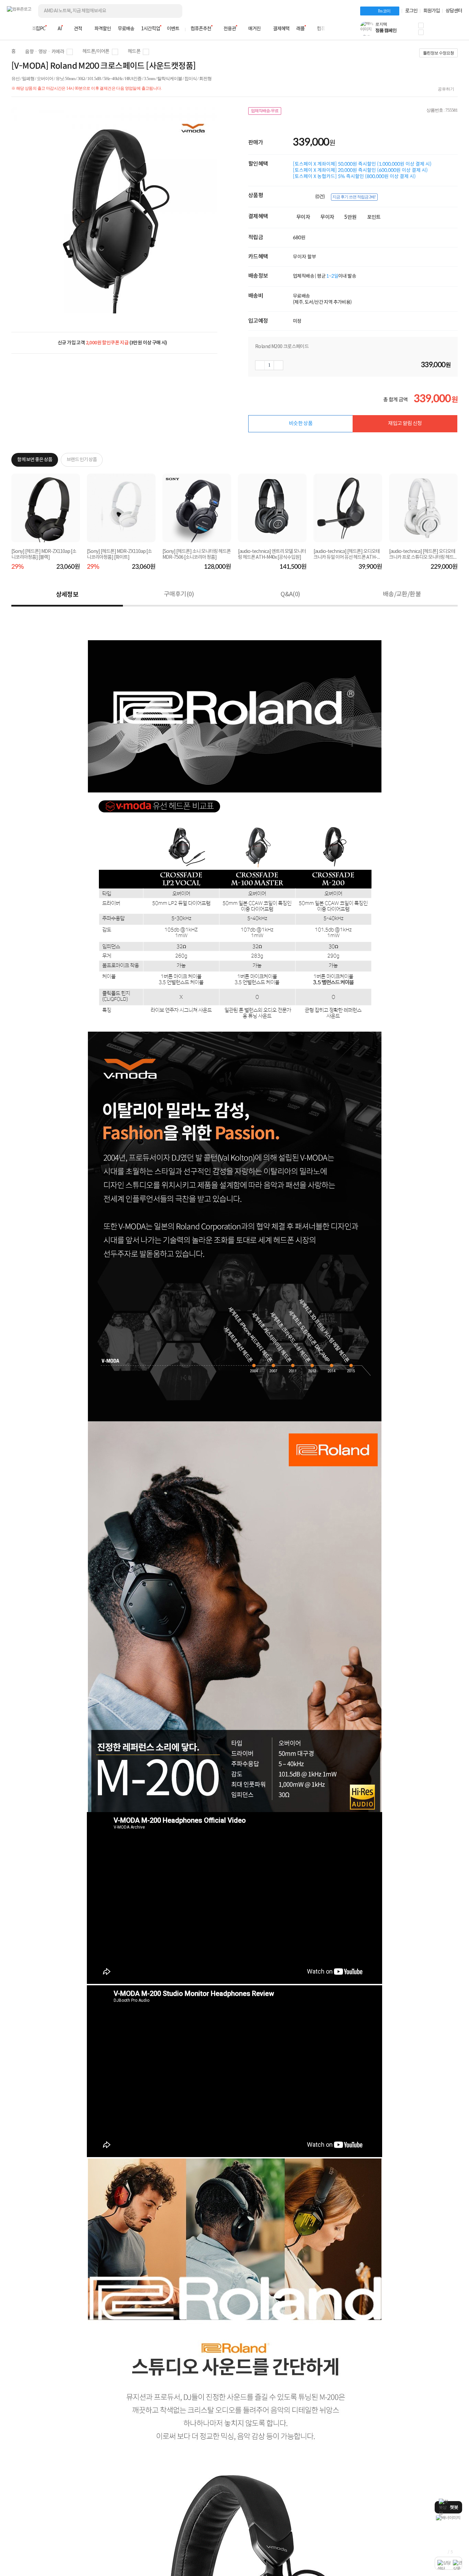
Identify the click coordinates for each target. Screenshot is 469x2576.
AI (60, 29)
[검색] (172, 11)
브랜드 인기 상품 (82, 460)
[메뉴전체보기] (11, 29)
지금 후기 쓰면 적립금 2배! (354, 197)
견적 (78, 29)
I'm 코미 (384, 11)
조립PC (38, 29)
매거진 (254, 29)
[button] (421, 25)
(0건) (321, 197)
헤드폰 (134, 52)
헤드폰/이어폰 (96, 52)
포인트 (374, 217)
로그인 (411, 11)
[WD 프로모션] (448, 2518)
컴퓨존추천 (201, 29)
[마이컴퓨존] (455, 31)
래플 (300, 29)
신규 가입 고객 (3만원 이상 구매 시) (112, 343)
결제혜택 (281, 29)
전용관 (230, 29)
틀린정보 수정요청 (438, 53)
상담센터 (454, 11)
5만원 (350, 217)
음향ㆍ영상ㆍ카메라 (45, 52)
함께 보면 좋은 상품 (35, 460)
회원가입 (432, 11)
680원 (299, 237)
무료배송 (126, 29)
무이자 (303, 217)
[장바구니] (436, 31)
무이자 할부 (305, 257)
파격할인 (103, 29)
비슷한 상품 (301, 424)
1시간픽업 (151, 29)
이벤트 (173, 29)
